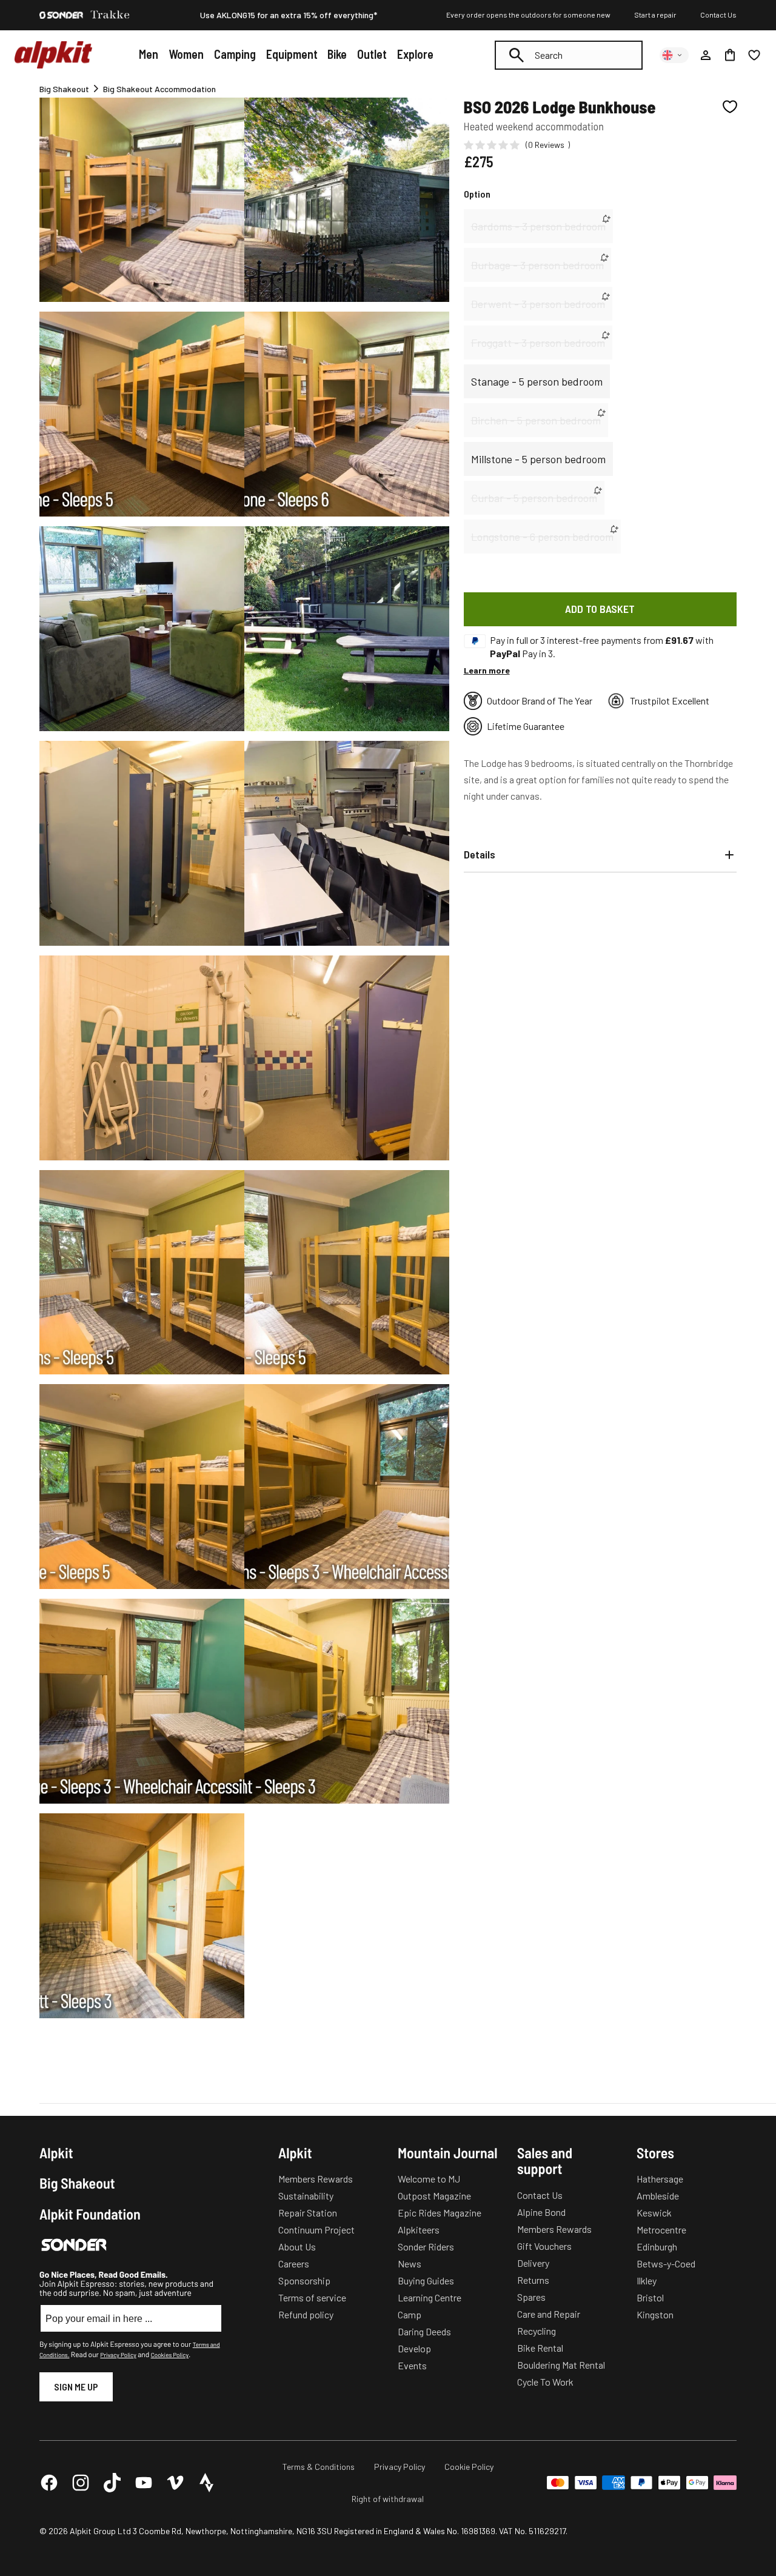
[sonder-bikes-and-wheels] (61, 15)
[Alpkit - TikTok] (112, 2483)
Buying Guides (426, 2280)
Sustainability (306, 2196)
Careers (294, 2263)
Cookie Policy (469, 2467)
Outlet (372, 54)
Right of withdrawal (388, 2499)
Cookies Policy (170, 2355)
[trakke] (110, 15)
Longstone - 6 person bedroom (542, 537)
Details (480, 854)
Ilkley (647, 2280)
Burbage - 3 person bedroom (537, 265)
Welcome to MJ (429, 2179)
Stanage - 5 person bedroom (537, 381)
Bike (337, 54)
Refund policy (306, 2314)
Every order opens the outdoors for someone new (528, 15)
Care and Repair (549, 2314)
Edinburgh (657, 2246)
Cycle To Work (545, 2382)
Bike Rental (540, 2348)
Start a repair (655, 15)
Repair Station (308, 2213)
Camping (235, 54)
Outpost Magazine (434, 2196)
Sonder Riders (426, 2246)
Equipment (292, 54)
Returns (533, 2280)
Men (149, 54)
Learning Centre (430, 2297)
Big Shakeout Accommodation (159, 89)
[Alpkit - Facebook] (49, 2483)
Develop (414, 2348)
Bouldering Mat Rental (561, 2365)
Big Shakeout (64, 89)
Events (412, 2365)
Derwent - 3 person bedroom (538, 304)
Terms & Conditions (319, 2467)
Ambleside (658, 2196)
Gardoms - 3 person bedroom (538, 226)
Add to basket (600, 609)
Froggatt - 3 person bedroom (538, 343)
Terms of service (312, 2297)
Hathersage (660, 2179)
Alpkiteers (419, 2230)
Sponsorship (304, 2280)
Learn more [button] (487, 670)
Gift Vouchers (544, 2246)
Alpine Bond (541, 2212)
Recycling (537, 2331)
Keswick (654, 2213)
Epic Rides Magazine (440, 2213)
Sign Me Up (76, 2387)
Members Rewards (316, 2179)
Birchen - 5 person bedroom (536, 420)
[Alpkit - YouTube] (144, 2483)
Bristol (650, 2297)
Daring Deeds (424, 2331)
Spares (531, 2297)
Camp (410, 2314)
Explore (415, 54)
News (410, 2263)
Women (186, 54)
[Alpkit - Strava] (207, 2483)
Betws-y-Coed (666, 2263)
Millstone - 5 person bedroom (538, 459)
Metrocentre (661, 2230)
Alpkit (56, 2153)
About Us (297, 2246)
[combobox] (569, 55)
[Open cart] (730, 55)
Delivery (533, 2263)
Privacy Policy (118, 2355)
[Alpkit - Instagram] (81, 2483)
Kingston (655, 2314)
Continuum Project (316, 2230)
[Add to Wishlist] (730, 107)
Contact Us (718, 15)
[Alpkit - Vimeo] (175, 2483)
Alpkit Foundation (90, 2214)
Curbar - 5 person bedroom (534, 498)
